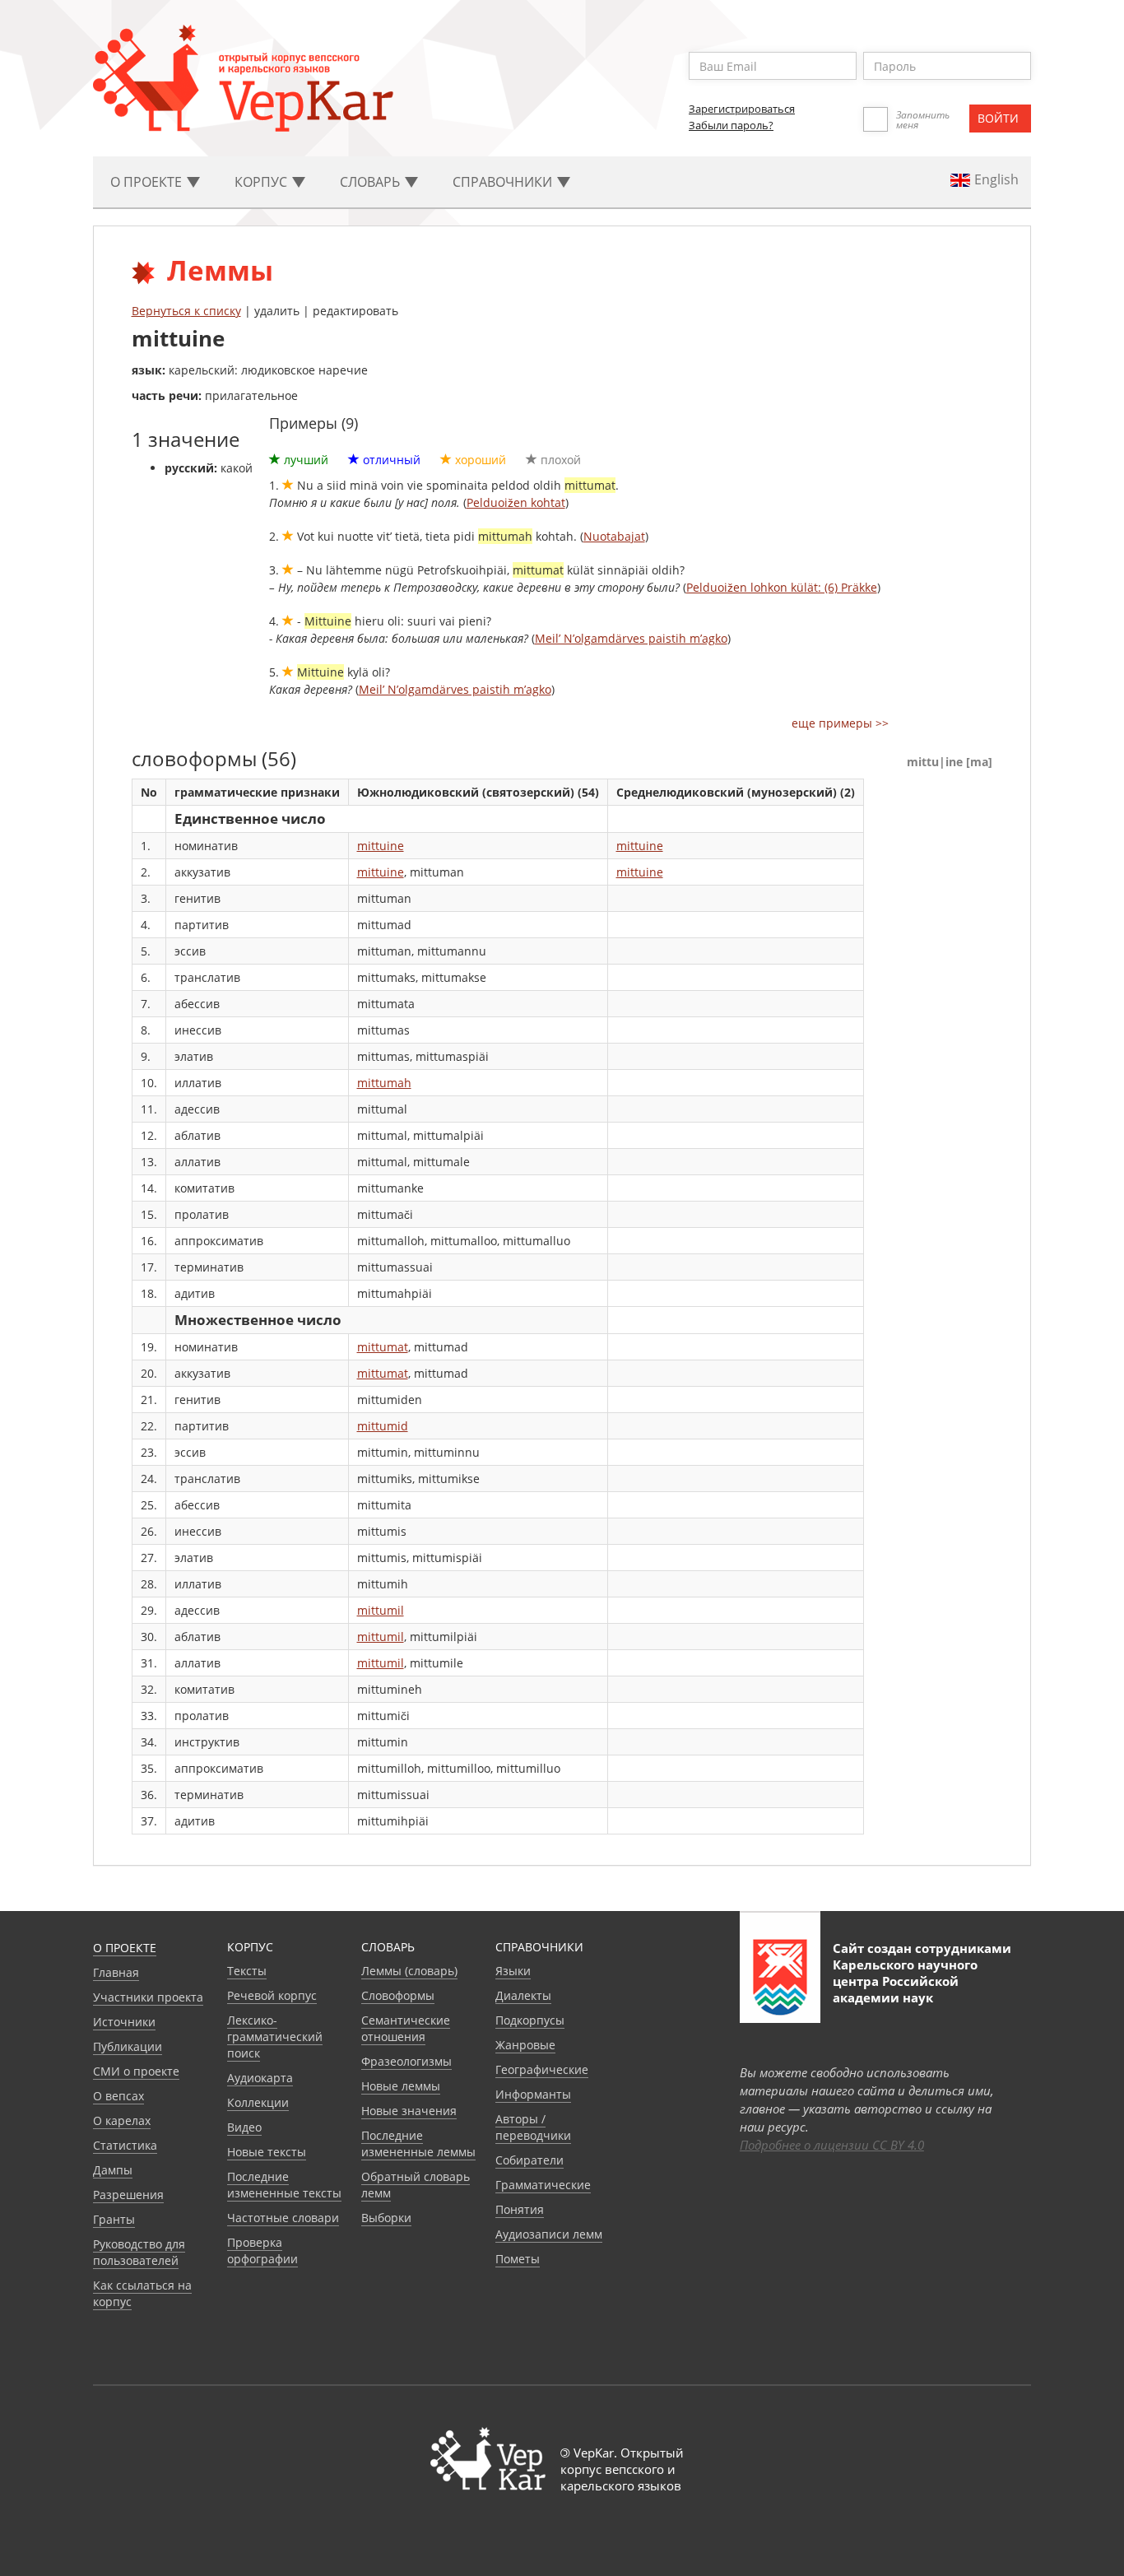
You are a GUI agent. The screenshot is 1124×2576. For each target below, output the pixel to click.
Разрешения (128, 2195)
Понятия (520, 2209)
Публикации (128, 2046)
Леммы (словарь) (409, 1971)
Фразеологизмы (406, 2061)
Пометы (518, 2259)
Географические (542, 2069)
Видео (244, 2127)
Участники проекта (148, 1997)
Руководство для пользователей (139, 2252)
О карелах (122, 2120)
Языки (513, 1971)
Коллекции (258, 2102)
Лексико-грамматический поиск (275, 2037)
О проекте (125, 1948)
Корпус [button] (262, 182)
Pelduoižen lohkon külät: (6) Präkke (782, 587)
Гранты (114, 2219)
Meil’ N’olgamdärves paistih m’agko (631, 638)
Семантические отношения (406, 2028)
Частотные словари (283, 2218)
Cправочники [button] (504, 182)
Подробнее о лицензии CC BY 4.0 (832, 2145)
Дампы (113, 2170)
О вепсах (118, 2096)
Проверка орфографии (262, 2251)
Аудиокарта (260, 2078)
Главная (116, 1972)
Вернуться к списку (186, 311)
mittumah (384, 1083)
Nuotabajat (614, 536)
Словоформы (398, 1995)
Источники (124, 2022)
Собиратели (529, 2160)
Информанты (533, 2094)
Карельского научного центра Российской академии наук (905, 1981)
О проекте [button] (148, 182)
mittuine (381, 846)
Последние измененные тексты (284, 2185)
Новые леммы (401, 2086)
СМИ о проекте (136, 2071)
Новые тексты (267, 2152)
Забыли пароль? (731, 125)
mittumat (383, 1347)
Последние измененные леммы (418, 2144)
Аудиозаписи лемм (549, 2234)
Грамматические (543, 2185)
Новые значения (409, 2111)
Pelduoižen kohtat (516, 502)
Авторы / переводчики (533, 2127)
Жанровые (525, 2045)
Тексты (247, 1971)
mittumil (381, 1610)
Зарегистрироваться (742, 109)
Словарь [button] (372, 182)
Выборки (386, 2218)
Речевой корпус (272, 1995)
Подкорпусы (530, 2020)
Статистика (125, 2145)
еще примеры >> (840, 723)
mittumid (383, 1426)
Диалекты (523, 1995)
